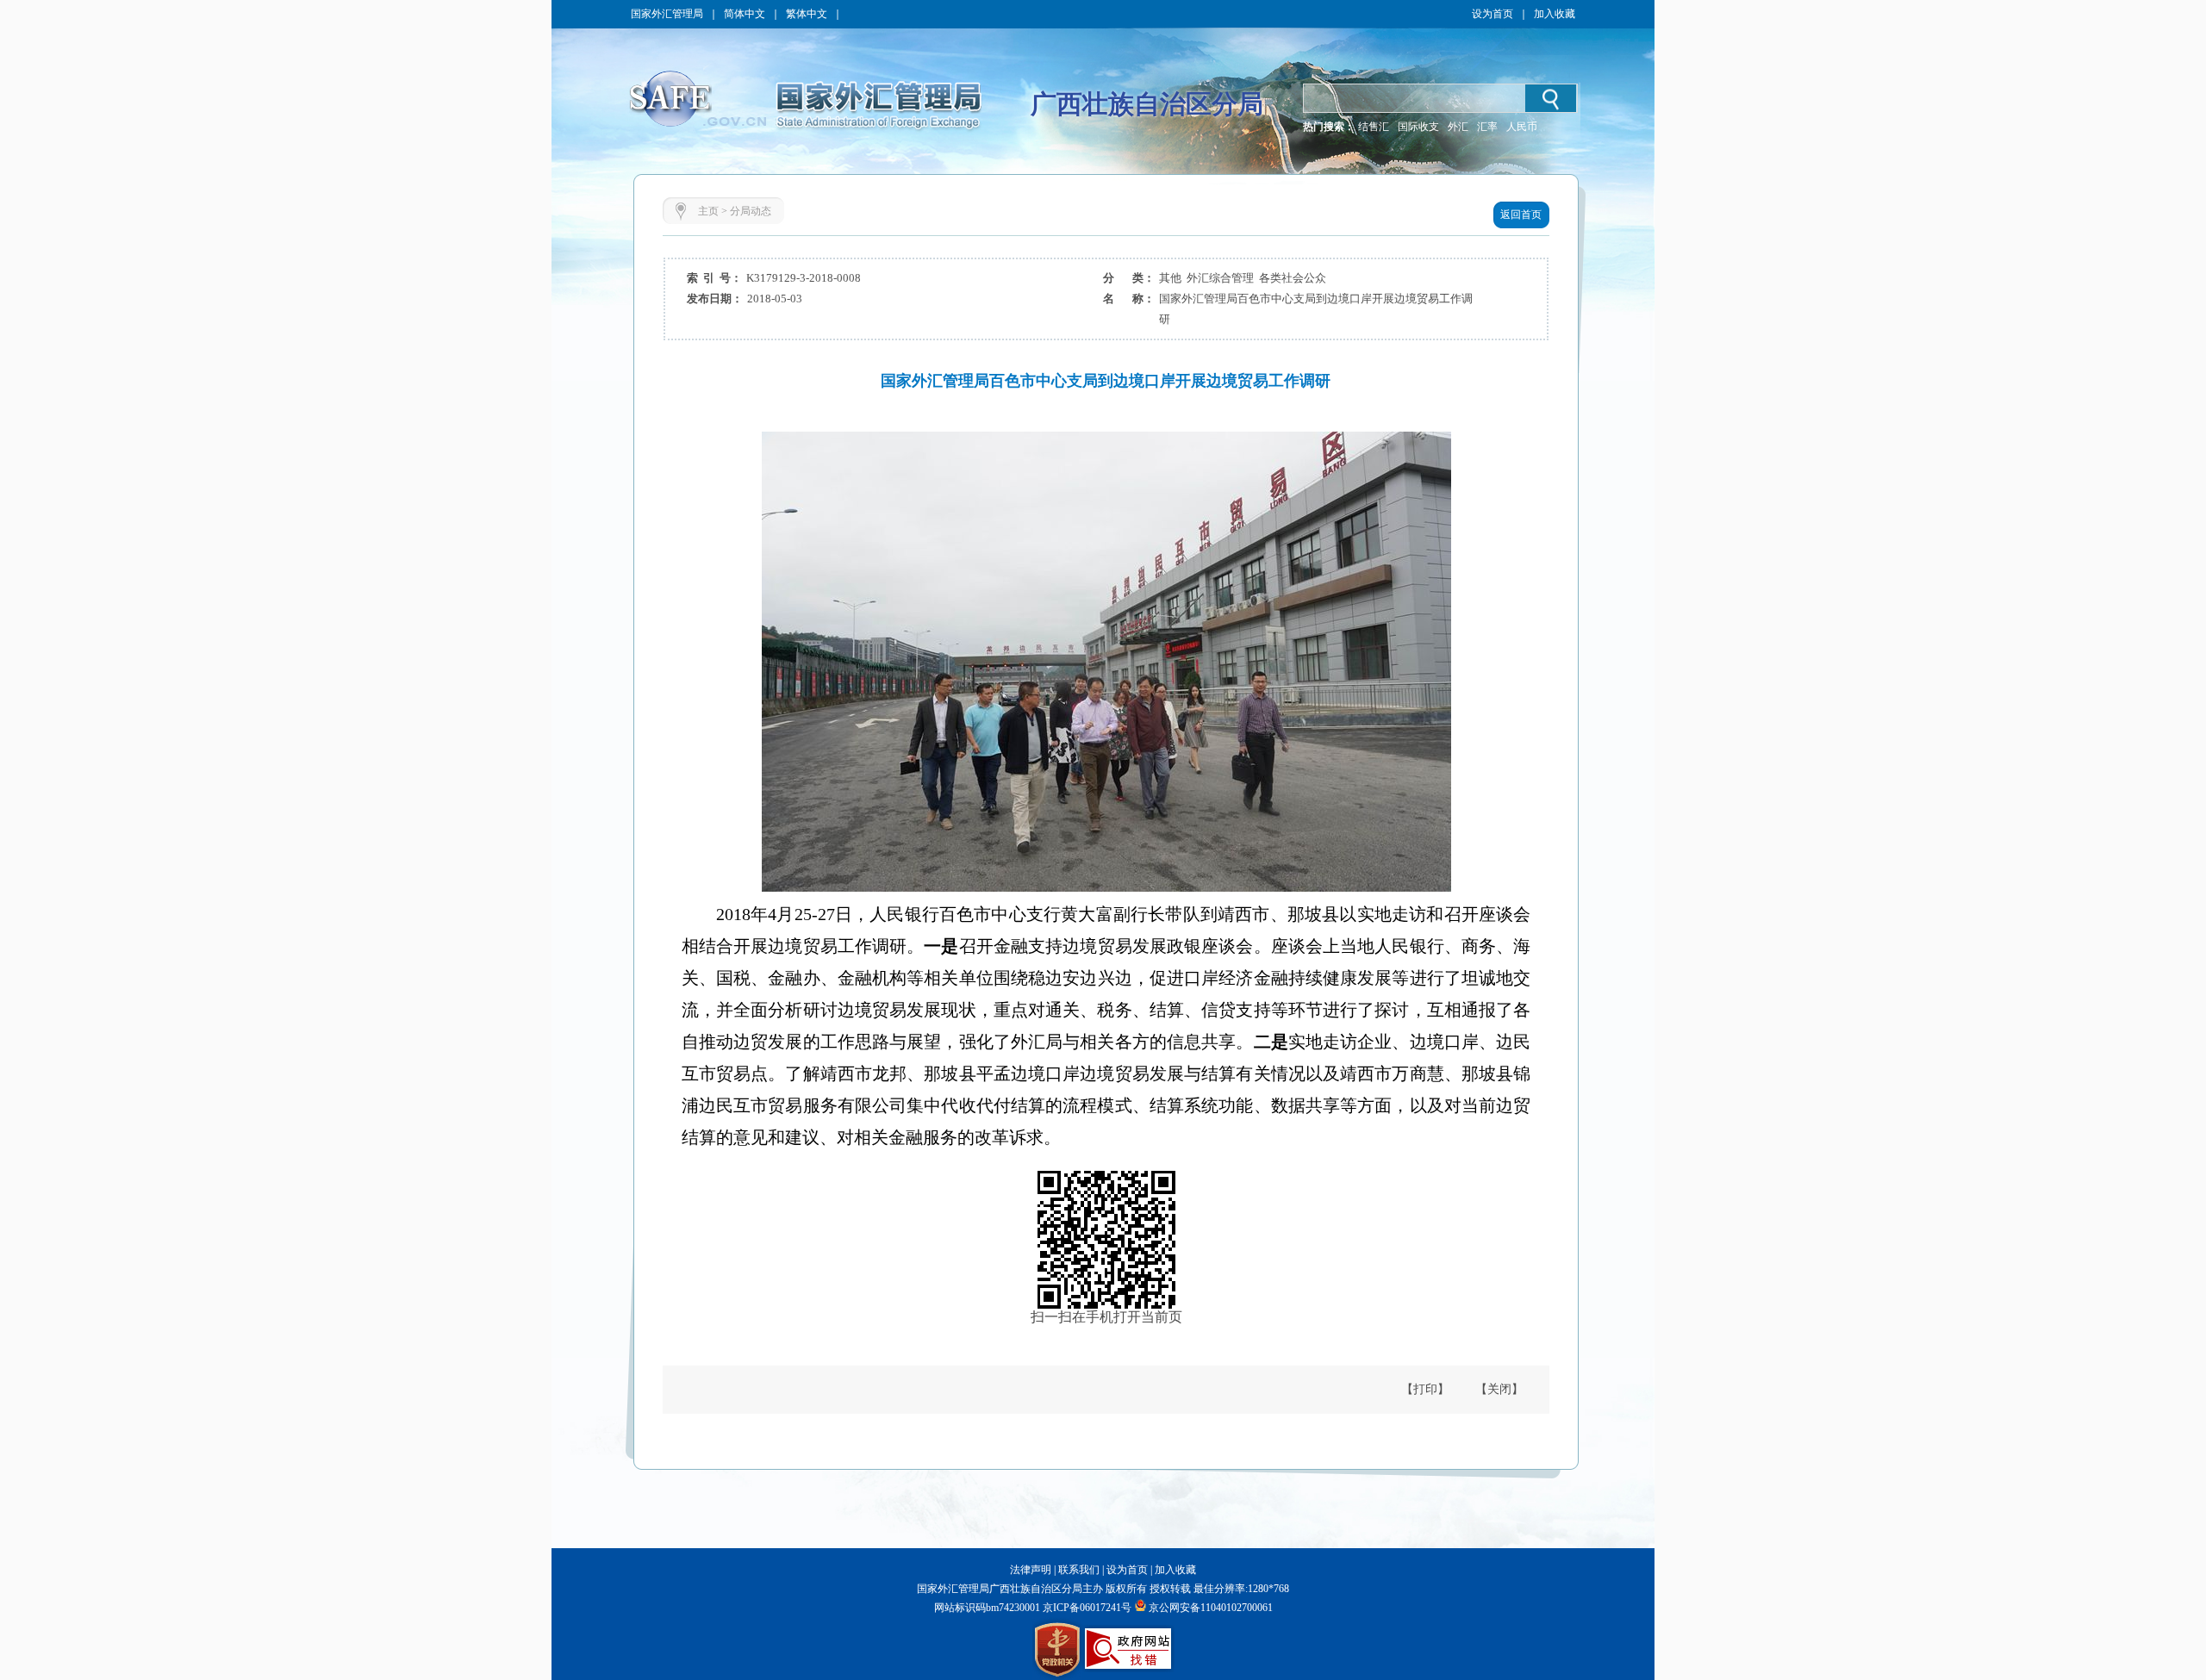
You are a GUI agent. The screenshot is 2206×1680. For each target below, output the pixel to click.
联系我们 (1079, 1570)
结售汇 (1374, 127)
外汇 (1458, 127)
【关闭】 (1499, 1389)
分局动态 (751, 211)
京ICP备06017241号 (1086, 1608)
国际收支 (1418, 127)
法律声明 (1031, 1570)
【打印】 (1425, 1389)
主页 (708, 211)
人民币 (1522, 127)
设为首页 (1492, 14)
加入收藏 (1555, 14)
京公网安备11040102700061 (1211, 1608)
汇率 (1487, 127)
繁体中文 (807, 14)
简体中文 (745, 14)
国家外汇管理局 (667, 14)
